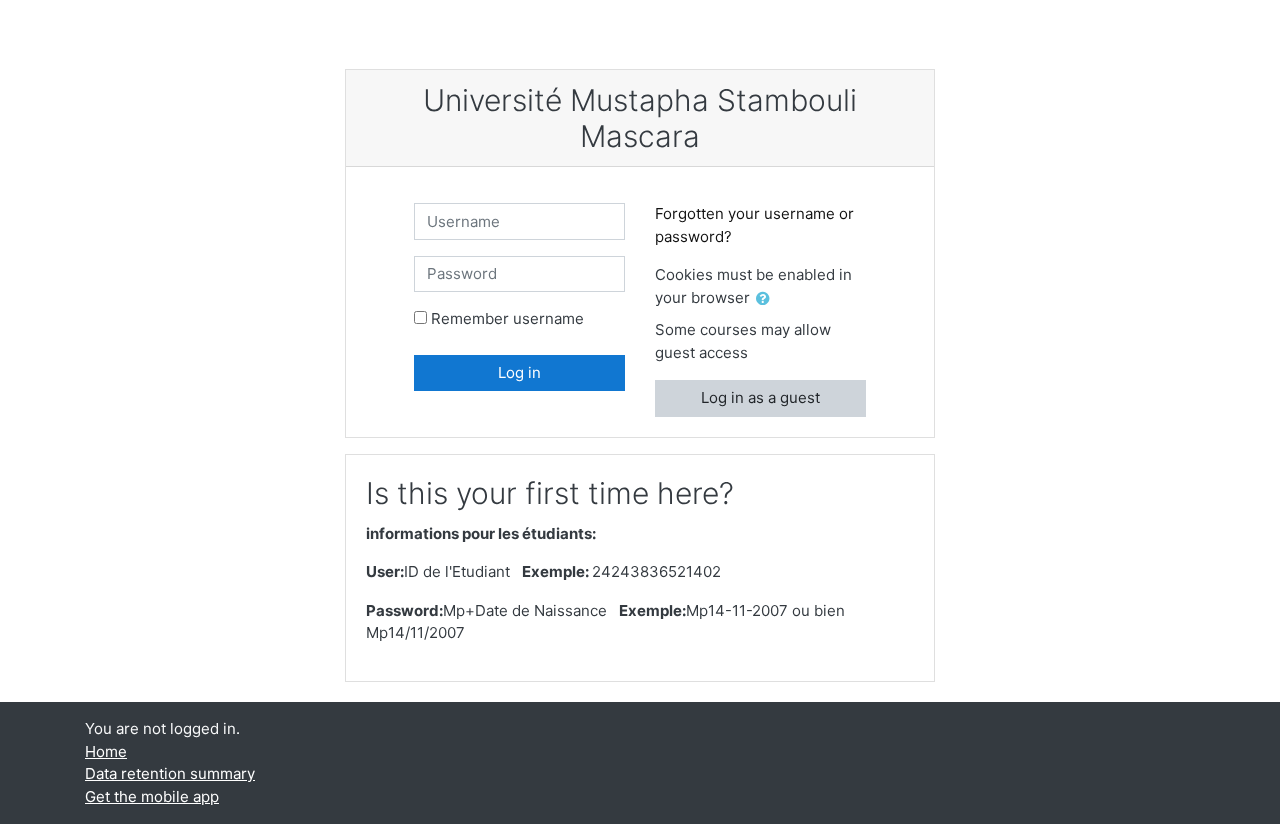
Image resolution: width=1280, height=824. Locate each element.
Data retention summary (170, 773)
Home (106, 751)
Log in (519, 372)
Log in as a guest (760, 397)
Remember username (507, 318)
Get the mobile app (152, 796)
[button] (767, 299)
